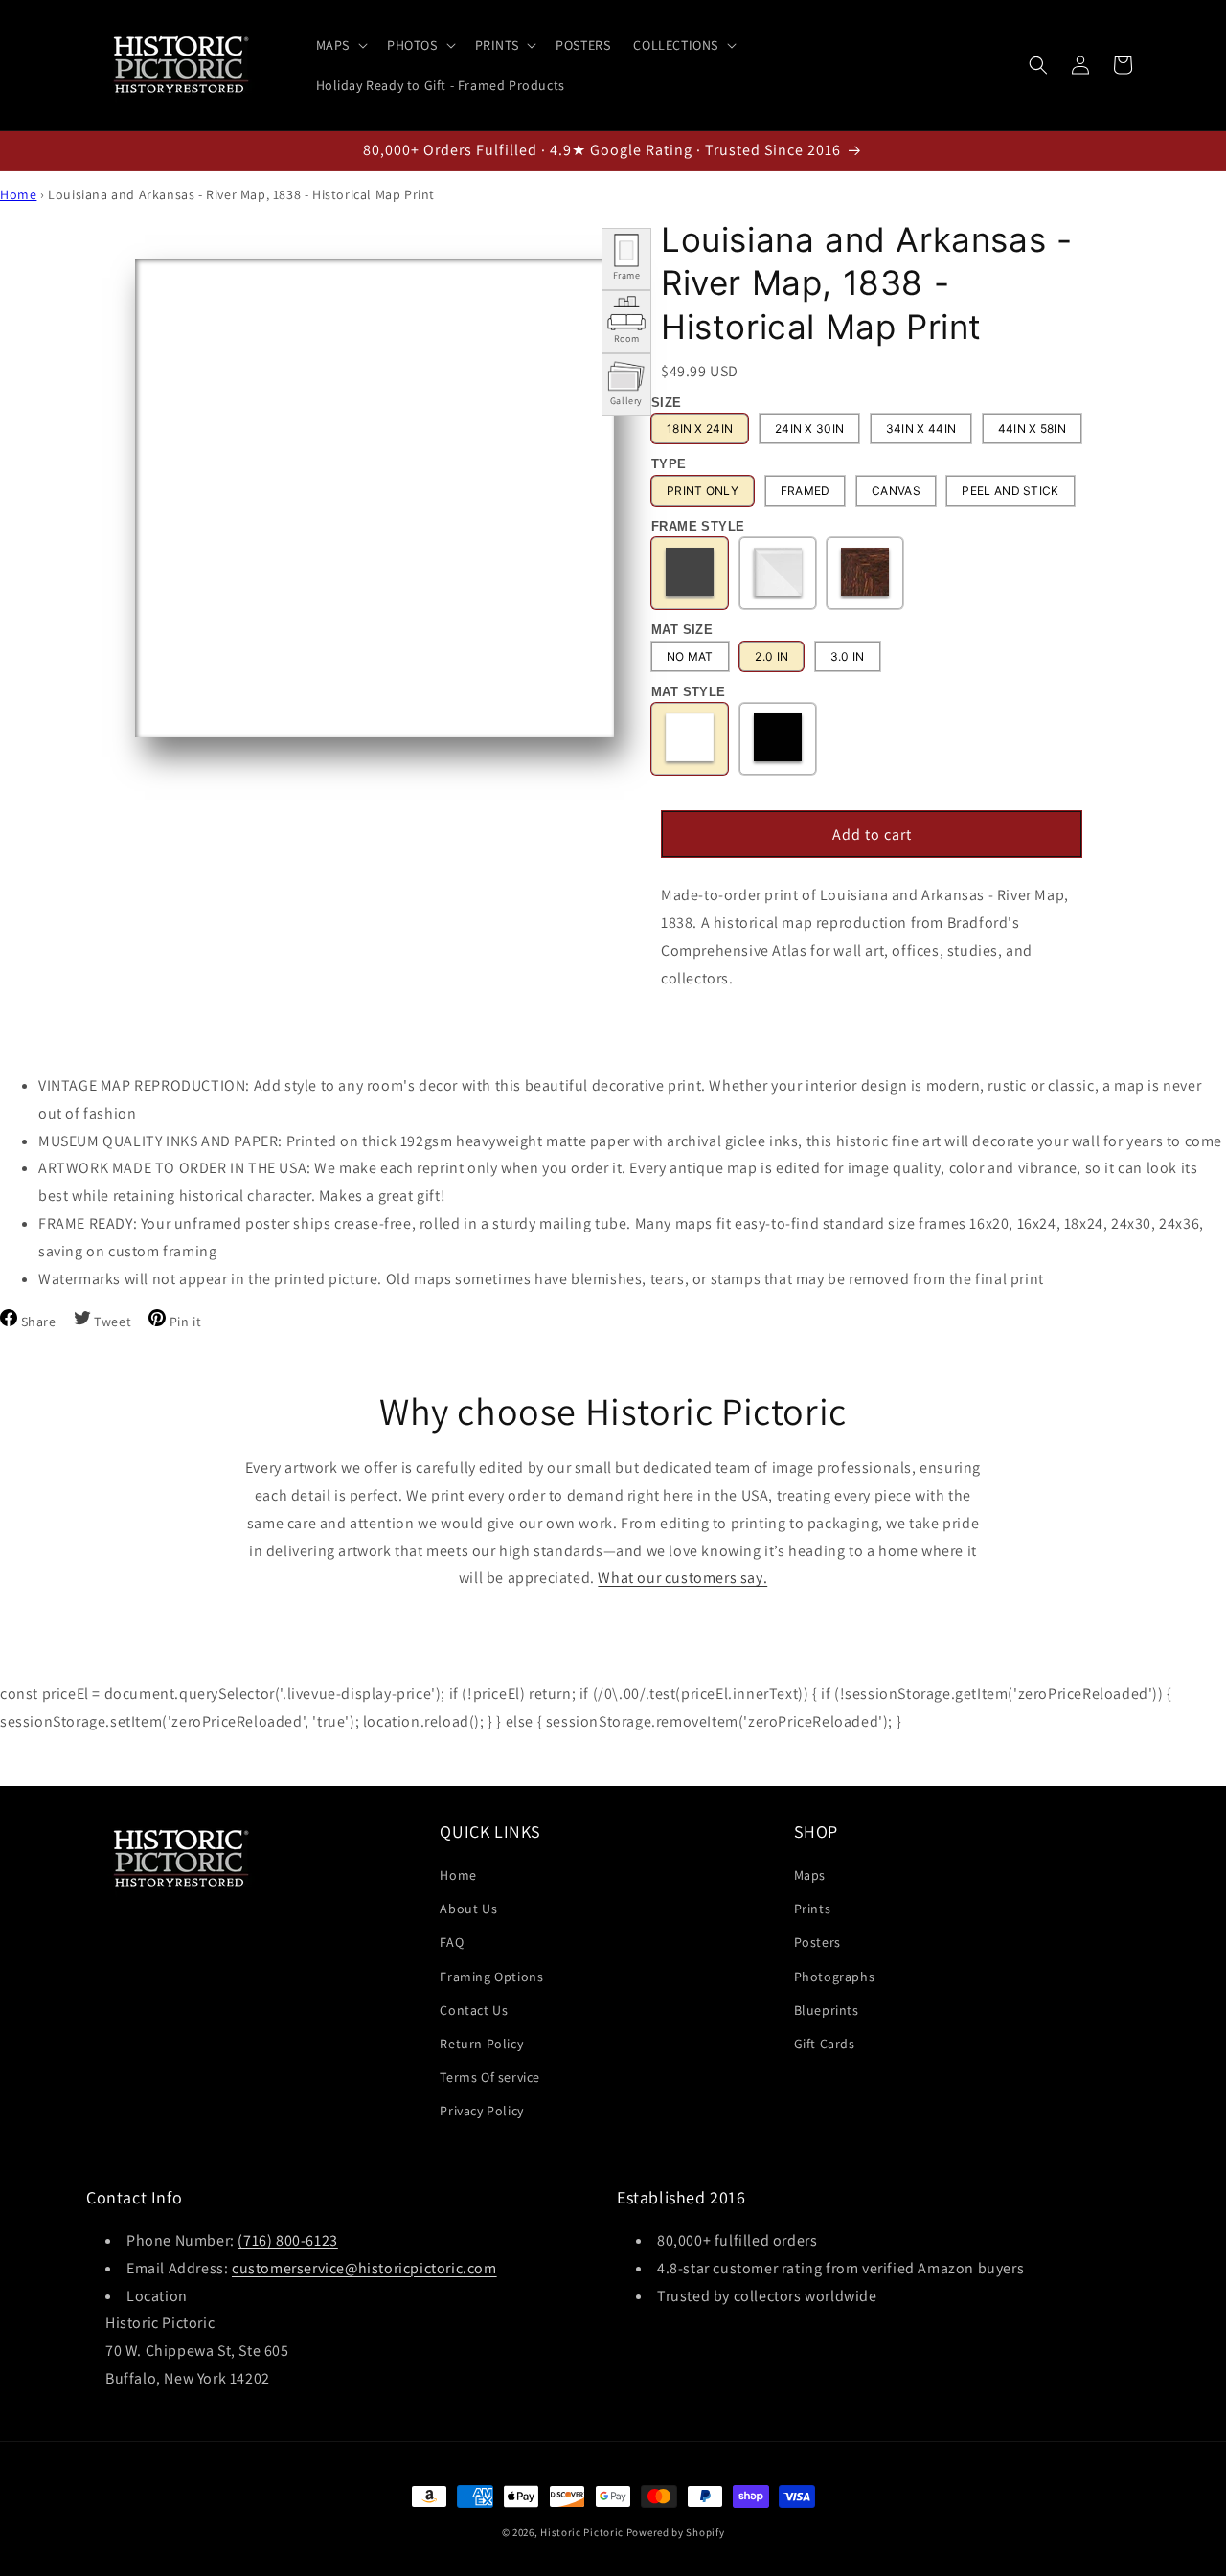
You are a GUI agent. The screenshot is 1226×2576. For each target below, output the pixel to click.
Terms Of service (490, 2077)
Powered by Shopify (676, 2532)
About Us (468, 1909)
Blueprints (827, 2010)
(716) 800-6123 (287, 2240)
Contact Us (474, 2010)
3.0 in (848, 656)
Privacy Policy (481, 2111)
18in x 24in (700, 429)
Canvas (896, 491)
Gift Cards (825, 2044)
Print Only (703, 491)
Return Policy (481, 2044)
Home (18, 194)
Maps (810, 1875)
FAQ (452, 1942)
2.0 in (772, 656)
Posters (817, 1942)
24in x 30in (809, 429)
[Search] (1038, 65)
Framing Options (491, 1977)
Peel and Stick (1010, 491)
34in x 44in (921, 429)
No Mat (690, 656)
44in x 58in (1032, 429)
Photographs (835, 1977)
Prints (813, 1909)
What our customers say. (682, 1578)
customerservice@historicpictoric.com (364, 2268)
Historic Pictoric (582, 2532)
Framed (806, 491)
